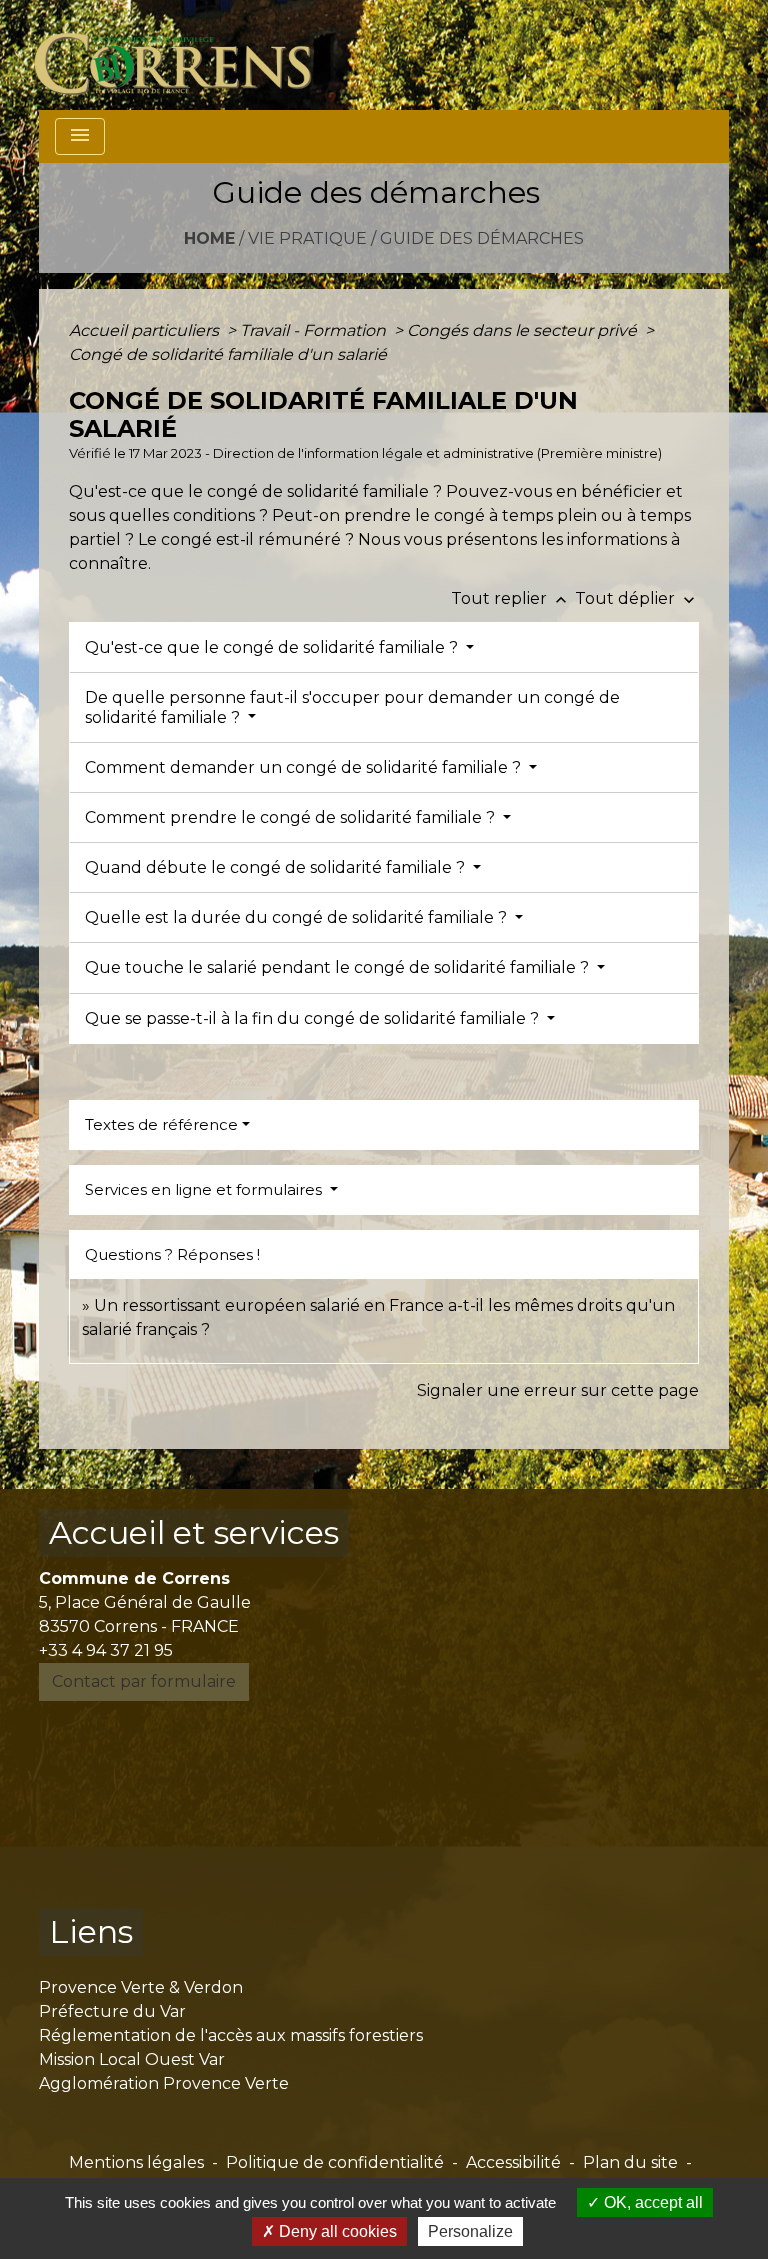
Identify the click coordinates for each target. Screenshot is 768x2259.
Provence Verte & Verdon (141, 1987)
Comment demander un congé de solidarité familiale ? (305, 767)
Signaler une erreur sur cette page (558, 1390)
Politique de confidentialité (335, 2162)
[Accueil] (184, 55)
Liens (91, 1931)
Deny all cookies (336, 2231)
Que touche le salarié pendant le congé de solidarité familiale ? (339, 967)
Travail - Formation (315, 330)
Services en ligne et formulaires (205, 1189)
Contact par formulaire (144, 1681)
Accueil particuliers (146, 330)
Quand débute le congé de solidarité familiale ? (277, 867)
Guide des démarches (482, 238)
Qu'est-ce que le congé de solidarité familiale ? (273, 647)
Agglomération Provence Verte (164, 2083)
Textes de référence (161, 1124)
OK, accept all (651, 2202)
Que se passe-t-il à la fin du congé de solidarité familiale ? (314, 1018)
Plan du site (630, 2162)
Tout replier (511, 598)
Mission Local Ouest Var (132, 2059)
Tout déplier (637, 598)
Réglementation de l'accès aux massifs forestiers (231, 2035)
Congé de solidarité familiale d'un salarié (228, 354)
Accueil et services (194, 1532)
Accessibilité (513, 2162)
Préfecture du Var (112, 2011)
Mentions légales (136, 2162)
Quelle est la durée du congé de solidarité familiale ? (298, 917)
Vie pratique (307, 238)
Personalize (470, 2231)
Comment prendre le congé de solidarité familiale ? (292, 817)
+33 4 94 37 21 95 (106, 1650)
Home (209, 238)
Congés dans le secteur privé (524, 330)
